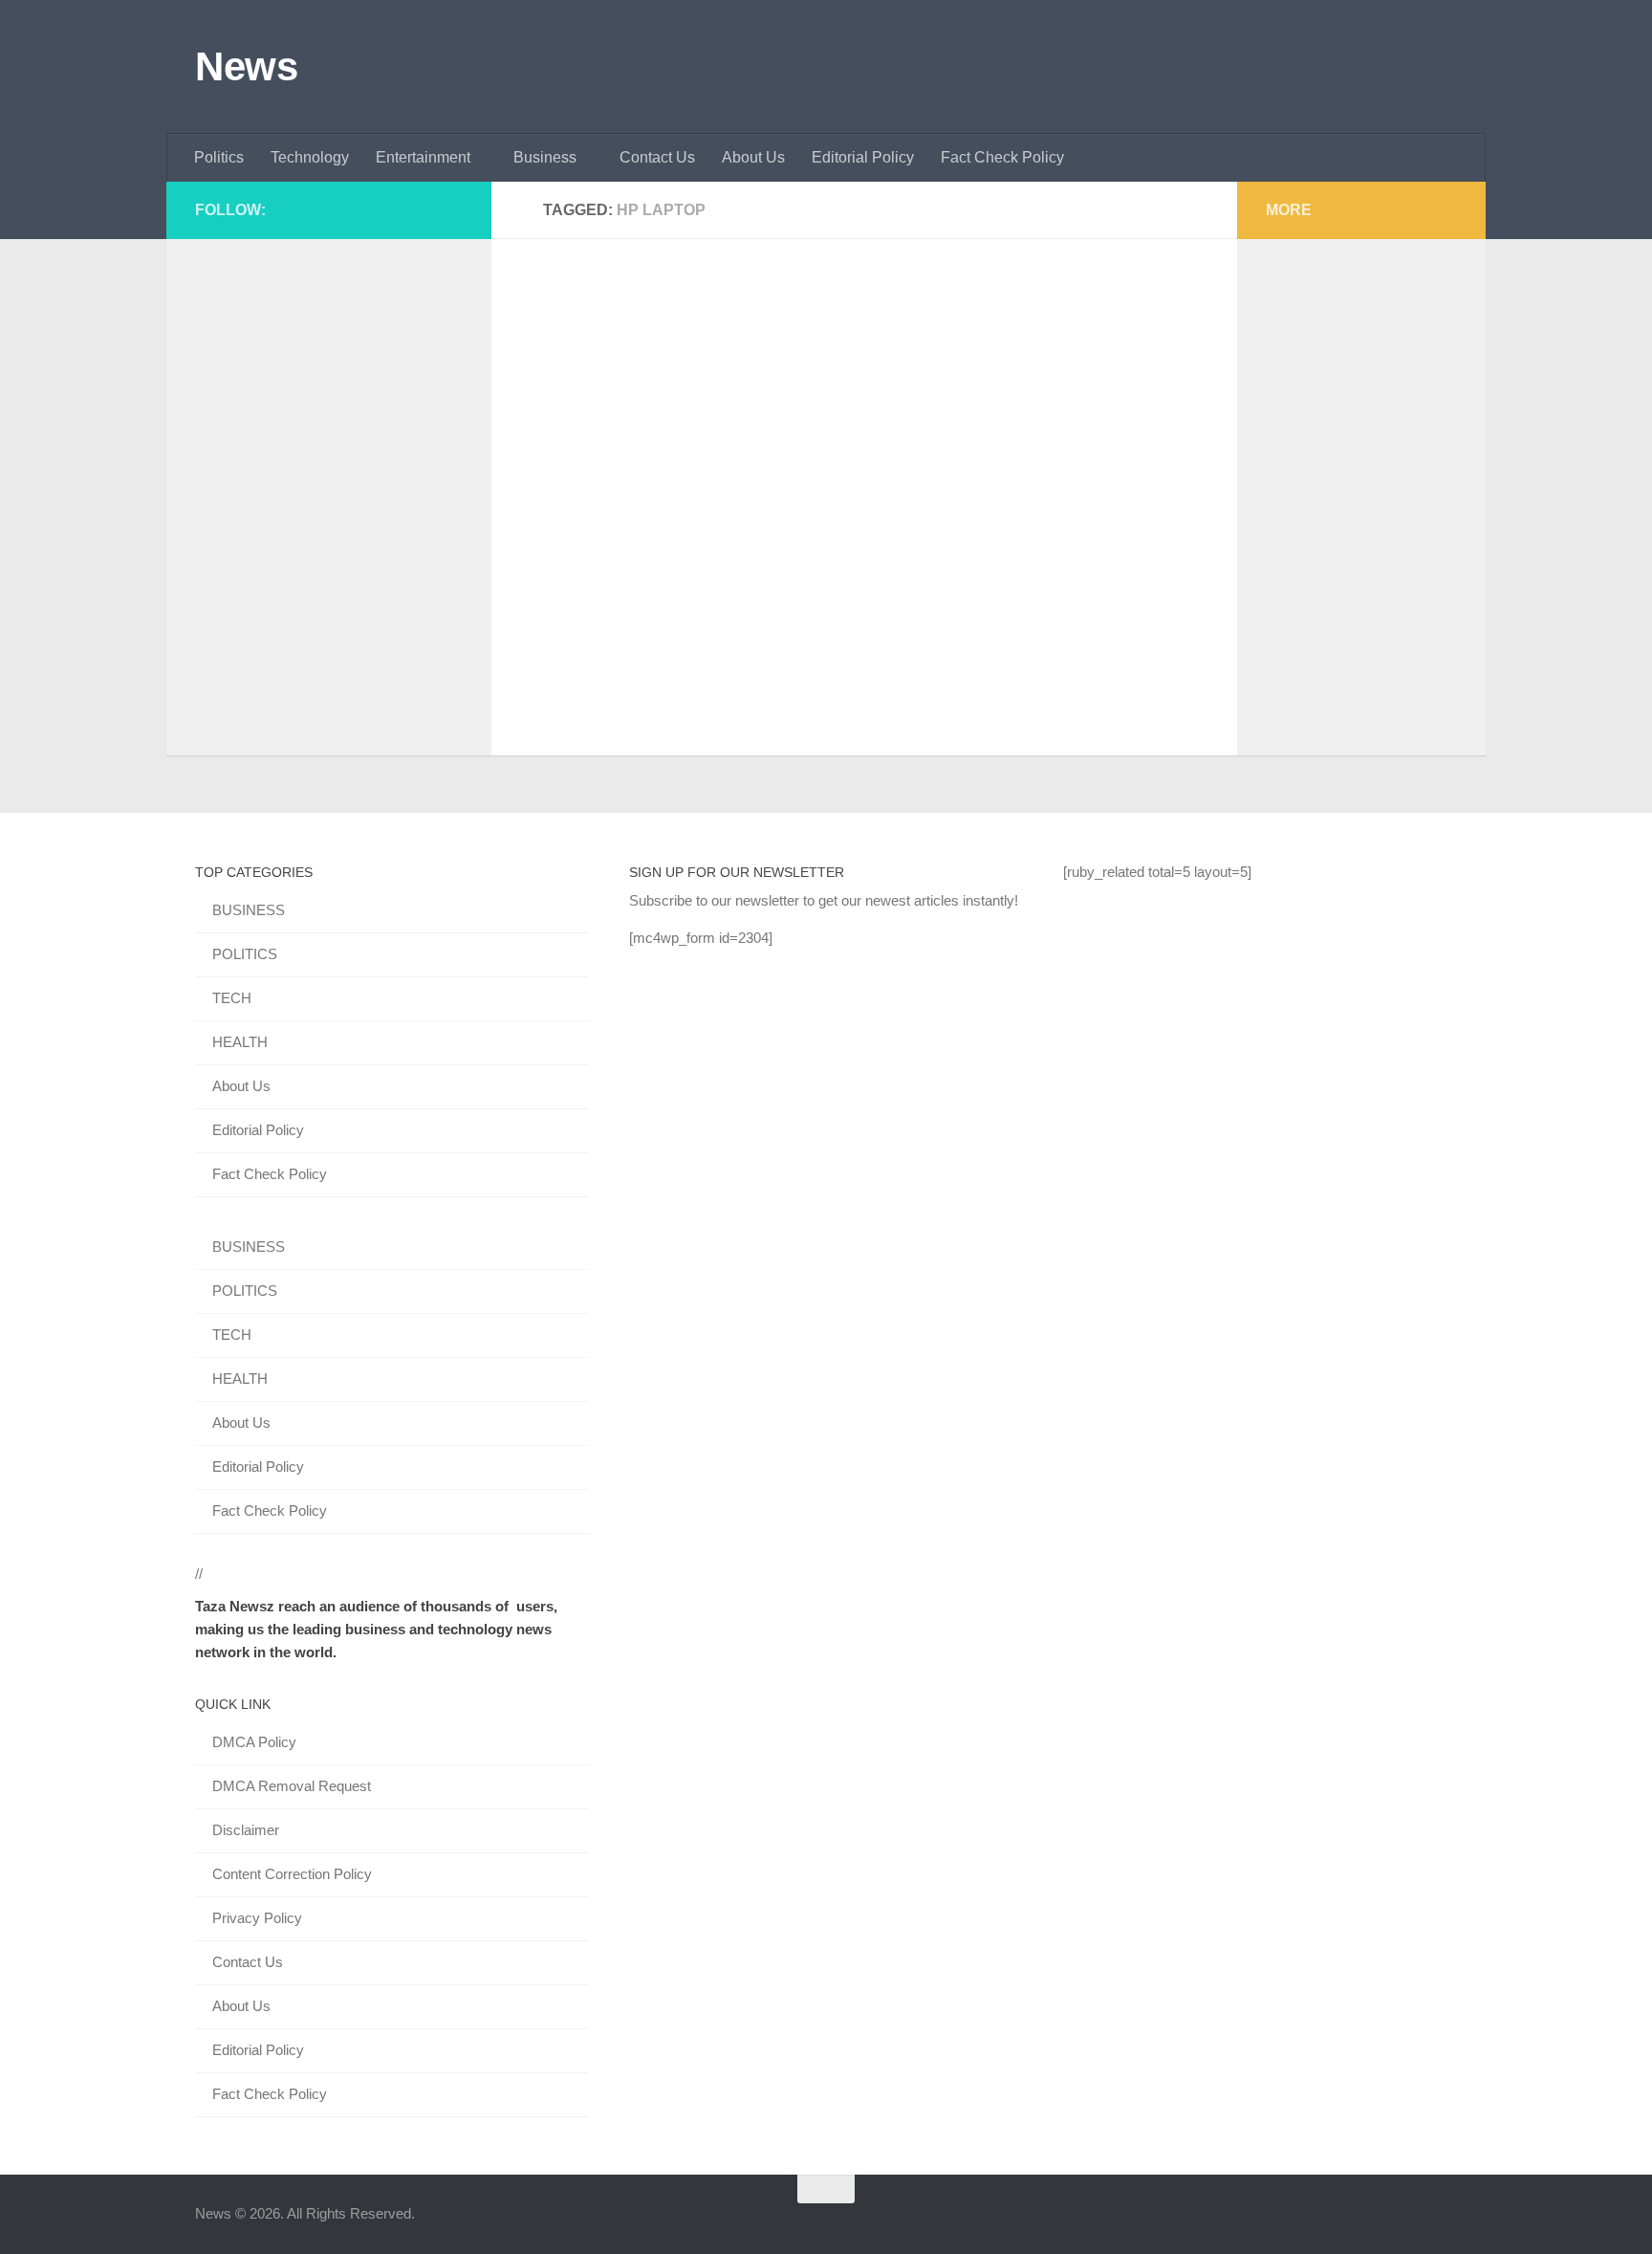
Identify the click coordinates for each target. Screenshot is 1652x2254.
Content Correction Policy (292, 1874)
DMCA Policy (254, 1742)
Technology (310, 157)
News (246, 66)
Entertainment (423, 157)
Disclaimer (246, 1830)
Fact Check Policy (1002, 157)
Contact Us (657, 157)
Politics (219, 157)
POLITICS (245, 954)
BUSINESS (249, 910)
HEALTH (240, 1042)
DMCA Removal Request (292, 1786)
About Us (753, 157)
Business (545, 157)
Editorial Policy (863, 157)
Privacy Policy (257, 1918)
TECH (232, 998)
